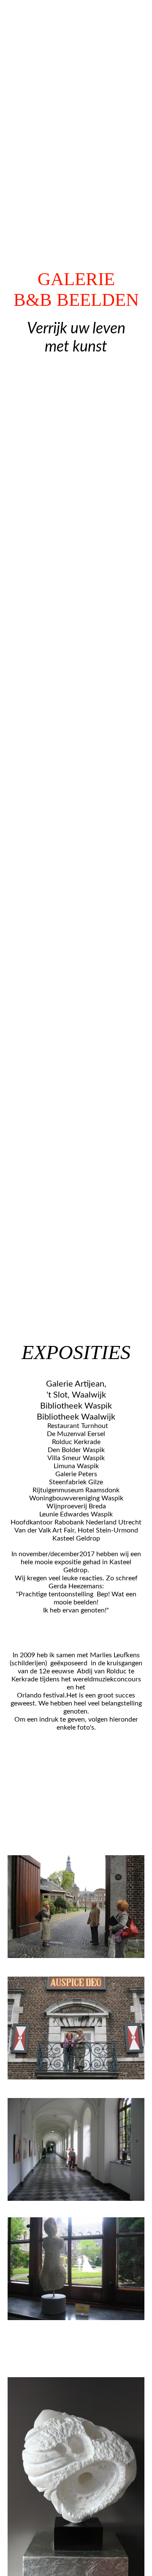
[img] (76, 644)
